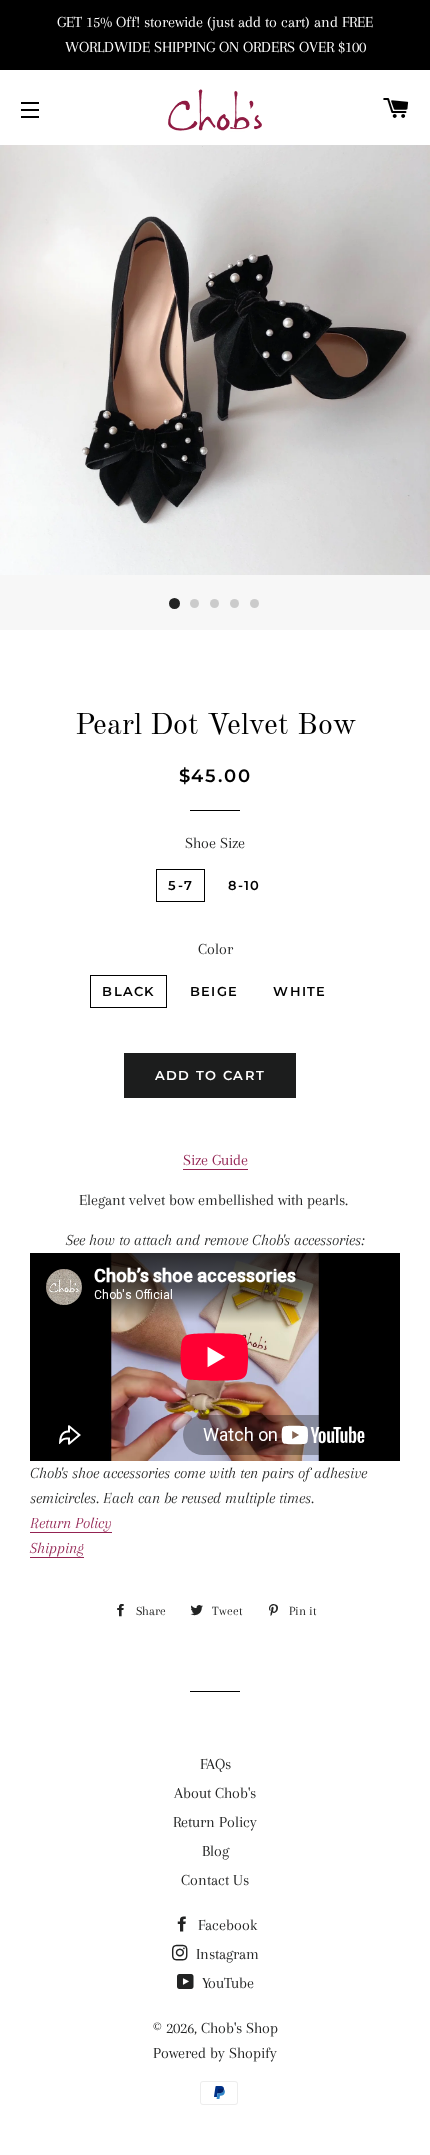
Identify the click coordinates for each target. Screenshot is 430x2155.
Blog (215, 1851)
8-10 (244, 885)
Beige (214, 991)
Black (128, 991)
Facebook (225, 1925)
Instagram (225, 1954)
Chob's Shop (239, 2028)
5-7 (180, 885)
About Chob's (215, 1793)
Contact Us (215, 1880)
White (300, 991)
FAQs (215, 1764)
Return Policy (215, 1822)
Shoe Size (215, 843)
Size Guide (215, 1160)
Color (215, 949)
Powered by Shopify (215, 2053)
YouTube (226, 1983)
